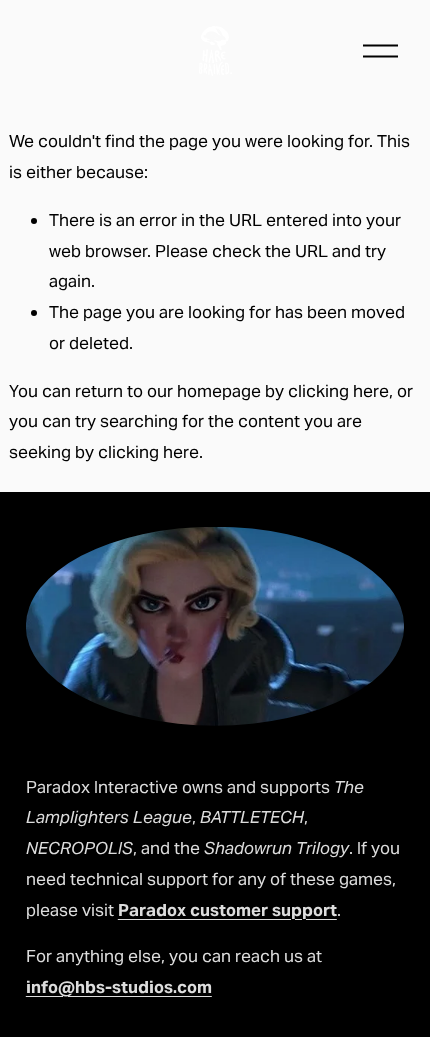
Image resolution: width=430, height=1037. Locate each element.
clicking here (338, 391)
